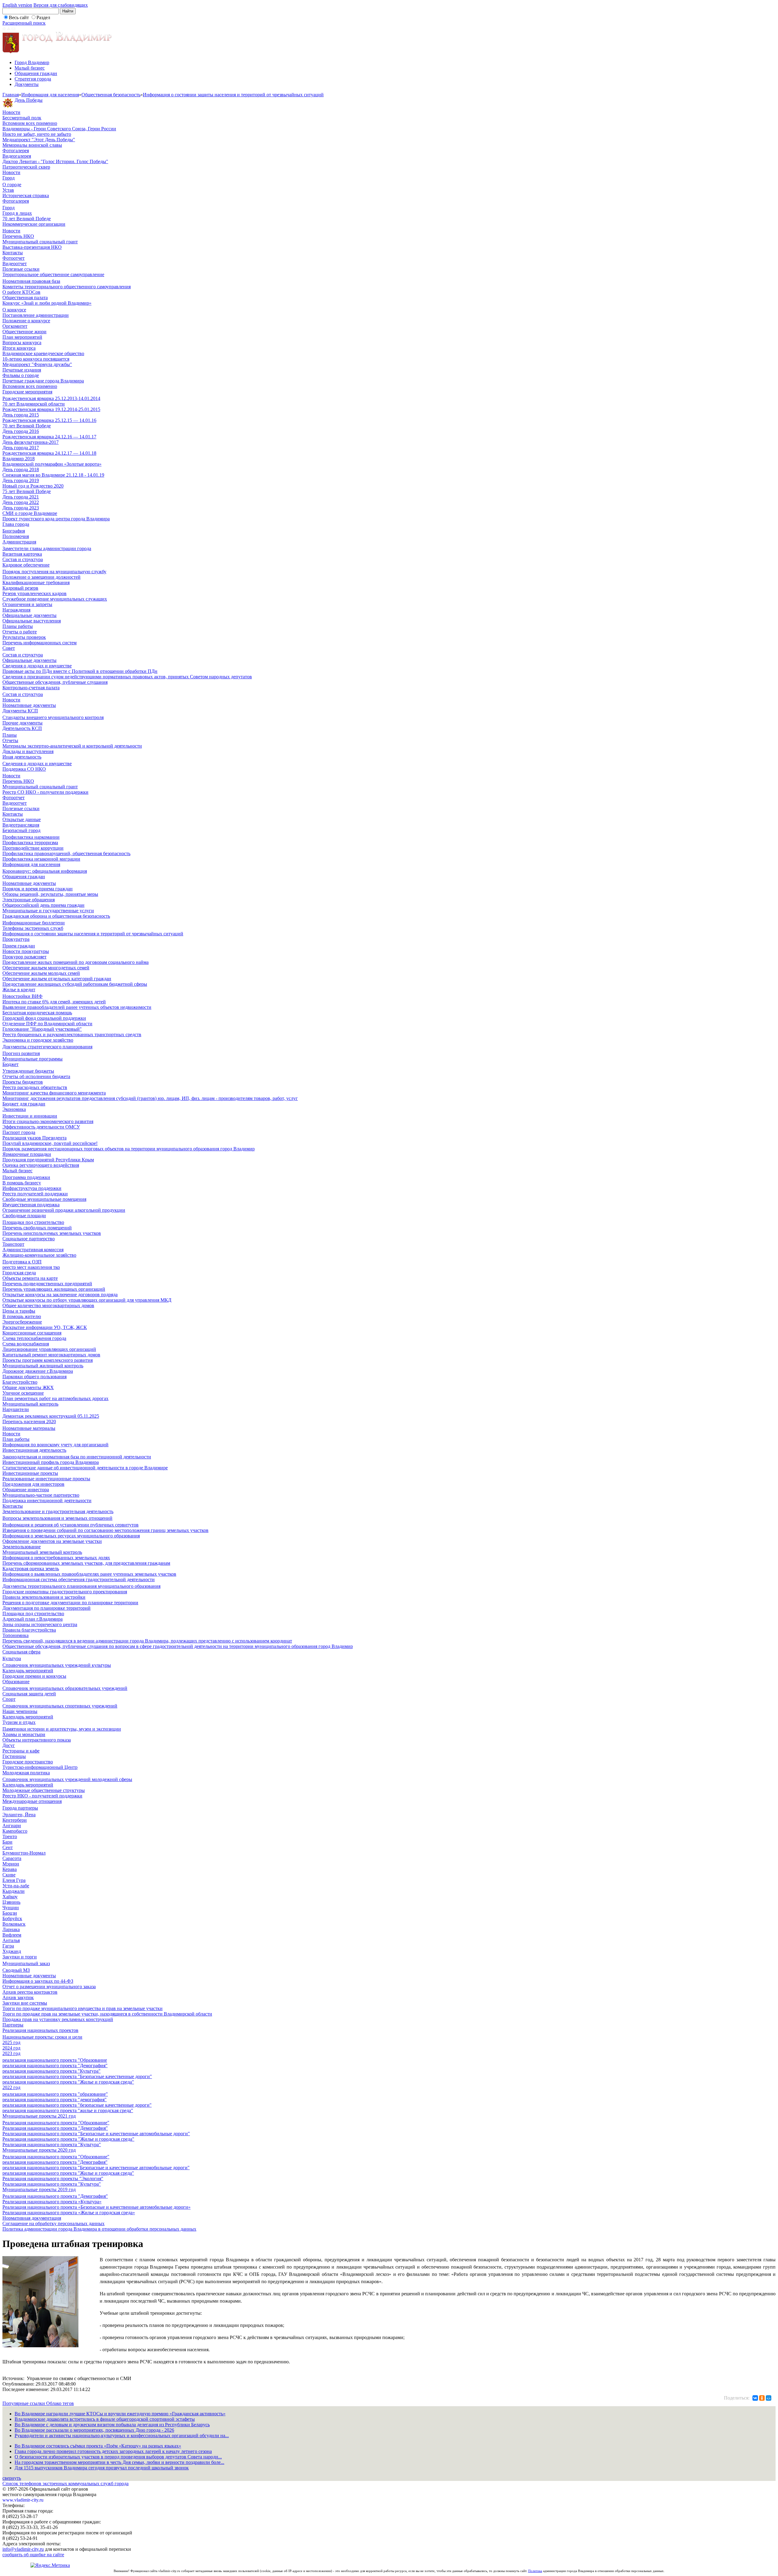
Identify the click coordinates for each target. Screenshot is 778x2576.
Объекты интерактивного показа (37, 1740)
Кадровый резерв (20, 588)
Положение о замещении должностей (41, 577)
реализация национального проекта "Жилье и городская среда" (68, 2082)
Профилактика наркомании (31, 837)
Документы (27, 84)
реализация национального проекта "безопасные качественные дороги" (77, 2105)
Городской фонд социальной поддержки (44, 1018)
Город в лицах (17, 213)
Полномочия (16, 536)
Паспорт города (19, 1132)
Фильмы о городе (21, 375)
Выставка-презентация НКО (32, 247)
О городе (12, 185)
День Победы (29, 100)
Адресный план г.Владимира (33, 1619)
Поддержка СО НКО (24, 769)
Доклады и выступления (28, 751)
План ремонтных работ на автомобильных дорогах (55, 1398)
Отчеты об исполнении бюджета (36, 1076)
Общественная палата (25, 298)
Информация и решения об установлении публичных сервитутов (71, 1525)
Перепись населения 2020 (29, 1422)
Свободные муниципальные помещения (44, 1199)
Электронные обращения (29, 900)
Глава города (16, 524)
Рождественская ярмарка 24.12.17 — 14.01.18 (49, 453)
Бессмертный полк (22, 118)
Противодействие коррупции (33, 848)
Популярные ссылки (24, 2403)
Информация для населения (50, 95)
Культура (12, 1658)
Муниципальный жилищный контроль (43, 1366)
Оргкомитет (15, 326)
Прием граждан (19, 946)
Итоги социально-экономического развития (48, 1121)
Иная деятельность (22, 757)
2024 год (11, 2048)
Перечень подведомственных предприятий (47, 1284)
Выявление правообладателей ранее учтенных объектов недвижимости (77, 1007)
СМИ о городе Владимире (30, 513)
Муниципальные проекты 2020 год (39, 2150)
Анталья (11, 1940)
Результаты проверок (24, 637)
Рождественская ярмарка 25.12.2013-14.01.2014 (51, 398)
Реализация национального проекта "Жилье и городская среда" (68, 2139)
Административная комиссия (33, 1250)
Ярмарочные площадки (27, 1154)
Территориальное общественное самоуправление (53, 274)
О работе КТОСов (21, 292)
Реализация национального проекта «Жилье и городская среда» (69, 2213)
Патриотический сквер (26, 167)
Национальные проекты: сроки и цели (42, 2037)
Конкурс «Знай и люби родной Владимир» (47, 303)
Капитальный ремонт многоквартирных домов (51, 1355)
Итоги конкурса (19, 348)
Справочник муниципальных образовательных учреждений (65, 1688)
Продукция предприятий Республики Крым (48, 1160)
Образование (16, 1682)
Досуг (9, 1745)
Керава (10, 1869)
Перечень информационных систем (40, 643)
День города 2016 (21, 431)
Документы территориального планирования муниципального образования (81, 1586)
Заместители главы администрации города (47, 548)
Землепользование (22, 1547)
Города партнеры (20, 1808)
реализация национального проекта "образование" (55, 2094)
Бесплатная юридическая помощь (37, 1013)
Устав (8, 190)
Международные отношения (32, 1801)
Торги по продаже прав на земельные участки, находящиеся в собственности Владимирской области (107, 2014)
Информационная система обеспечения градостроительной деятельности (79, 1579)
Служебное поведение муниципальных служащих (55, 599)
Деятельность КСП (22, 728)
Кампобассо (15, 1831)
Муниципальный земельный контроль (42, 1552)
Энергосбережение (22, 1322)
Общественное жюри (24, 332)
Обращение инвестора (26, 1490)
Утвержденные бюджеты (28, 1071)
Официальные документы (29, 615)
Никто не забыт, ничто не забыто (37, 134)
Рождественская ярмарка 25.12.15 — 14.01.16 (49, 420)
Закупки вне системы (25, 2003)
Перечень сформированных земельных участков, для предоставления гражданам (86, 1563)
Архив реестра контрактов (30, 1992)
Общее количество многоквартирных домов (48, 1305)
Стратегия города (33, 79)
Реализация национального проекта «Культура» (52, 2202)
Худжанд (12, 1951)
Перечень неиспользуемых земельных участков (52, 1233)
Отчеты (10, 740)
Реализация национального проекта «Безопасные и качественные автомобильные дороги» (96, 2207)
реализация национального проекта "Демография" (55, 2066)
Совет (9, 648)
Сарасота (12, 1858)
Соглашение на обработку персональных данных (53, 2223)
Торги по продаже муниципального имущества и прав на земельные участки (83, 2008)
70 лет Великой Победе (27, 219)
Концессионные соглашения (32, 1333)
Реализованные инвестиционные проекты (46, 1479)
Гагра (8, 1946)
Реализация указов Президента (34, 1138)
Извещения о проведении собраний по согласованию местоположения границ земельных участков (105, 1530)
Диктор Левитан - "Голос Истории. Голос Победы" (55, 161)
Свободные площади (24, 1216)
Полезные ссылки (21, 269)
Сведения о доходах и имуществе (37, 666)
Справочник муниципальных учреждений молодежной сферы (67, 1779)
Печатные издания (22, 370)
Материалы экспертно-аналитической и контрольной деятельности (72, 746)
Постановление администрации (36, 315)
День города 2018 (21, 469)
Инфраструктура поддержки (32, 1188)
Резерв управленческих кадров (34, 593)
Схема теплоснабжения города (34, 1338)
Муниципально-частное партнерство (41, 1495)
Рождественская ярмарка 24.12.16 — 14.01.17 (49, 437)
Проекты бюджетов (23, 1082)
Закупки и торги (20, 1957)
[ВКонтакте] (755, 2398)
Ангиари (12, 1826)
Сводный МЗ (16, 1970)
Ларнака (11, 1929)
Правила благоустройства (29, 1630)
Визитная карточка (22, 554)
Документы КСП (20, 711)
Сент (8, 1847)
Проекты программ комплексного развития (48, 1360)
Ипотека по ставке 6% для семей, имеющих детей (54, 1002)
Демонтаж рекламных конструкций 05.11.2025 (51, 1416)
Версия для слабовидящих (61, 5)
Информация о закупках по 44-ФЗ (38, 1981)
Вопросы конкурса (22, 343)
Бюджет (10, 1064)
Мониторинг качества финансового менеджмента (54, 1093)
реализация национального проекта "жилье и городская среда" (68, 2110)
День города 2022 (21, 502)
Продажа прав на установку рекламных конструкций (58, 2019)
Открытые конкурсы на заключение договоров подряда (60, 1295)
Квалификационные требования (36, 582)
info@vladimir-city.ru (23, 2549)
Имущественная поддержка (31, 1205)
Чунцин (11, 1908)
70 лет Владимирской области (34, 404)
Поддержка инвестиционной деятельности (47, 1500)
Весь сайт (19, 17)
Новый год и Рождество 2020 (33, 486)
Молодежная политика (26, 1773)
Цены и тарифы (19, 1311)
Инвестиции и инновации (30, 1116)
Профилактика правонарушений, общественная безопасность (66, 853)
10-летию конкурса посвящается (36, 359)
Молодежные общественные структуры (44, 1790)
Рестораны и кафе (21, 1751)
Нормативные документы (29, 705)
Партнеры (13, 2025)
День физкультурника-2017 (31, 442)
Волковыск (14, 1924)
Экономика (14, 1109)
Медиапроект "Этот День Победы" (39, 140)
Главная (11, 95)
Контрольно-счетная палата (31, 688)
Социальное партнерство (29, 1239)
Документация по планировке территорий (46, 1608)
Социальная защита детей (29, 1694)
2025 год (11, 2042)
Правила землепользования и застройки (44, 1597)
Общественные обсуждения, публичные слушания (55, 682)
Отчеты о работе (20, 632)
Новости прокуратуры (26, 951)
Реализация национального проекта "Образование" (56, 2123)
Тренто (10, 1836)
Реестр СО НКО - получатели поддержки (45, 792)
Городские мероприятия (27, 392)
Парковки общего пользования (34, 1377)
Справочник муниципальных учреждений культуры (57, 1665)
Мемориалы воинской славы (32, 145)
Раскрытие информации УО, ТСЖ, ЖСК (45, 1327)
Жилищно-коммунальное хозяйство (39, 1255)
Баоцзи (10, 1913)
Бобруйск (12, 1918)
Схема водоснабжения (26, 1344)
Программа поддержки (26, 1177)
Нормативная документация (32, 2218)
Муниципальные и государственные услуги (48, 911)
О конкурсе (14, 310)
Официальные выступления (32, 621)
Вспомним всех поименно (30, 123)
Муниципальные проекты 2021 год (39, 2116)
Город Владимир (32, 62)
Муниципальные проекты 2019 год (39, 2189)
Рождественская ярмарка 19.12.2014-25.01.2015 (51, 409)
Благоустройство (20, 1382)
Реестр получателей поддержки (35, 1194)
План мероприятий (22, 337)
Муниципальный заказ (26, 1963)
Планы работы (18, 626)
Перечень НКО (18, 236)
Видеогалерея (17, 156)
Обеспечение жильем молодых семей (41, 973)
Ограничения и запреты (27, 604)
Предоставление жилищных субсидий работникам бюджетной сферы (75, 984)
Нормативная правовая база (31, 281)
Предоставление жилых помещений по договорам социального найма (76, 962)
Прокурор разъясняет (24, 957)
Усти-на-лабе (16, 1886)
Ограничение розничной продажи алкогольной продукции (64, 1210)
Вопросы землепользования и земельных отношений (57, 1518)
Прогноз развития (21, 1053)
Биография (14, 531)
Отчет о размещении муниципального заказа (49, 1987)
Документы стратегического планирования (47, 1047)
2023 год (11, 2053)
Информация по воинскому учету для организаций (55, 1445)
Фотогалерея (16, 151)
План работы (16, 1439)
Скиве (9, 1875)
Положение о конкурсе (26, 321)
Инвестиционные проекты (30, 1473)
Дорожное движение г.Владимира (38, 1371)
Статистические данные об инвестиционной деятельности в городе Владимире (85, 1468)
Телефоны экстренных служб (33, 928)
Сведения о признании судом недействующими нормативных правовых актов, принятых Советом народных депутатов (127, 677)
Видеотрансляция (21, 825)
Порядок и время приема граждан (38, 889)
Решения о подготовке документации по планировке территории (70, 1603)
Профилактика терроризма (30, 843)
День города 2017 (21, 448)
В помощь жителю (22, 1316)
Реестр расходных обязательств (35, 1087)
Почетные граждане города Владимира (43, 381)
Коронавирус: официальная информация (45, 871)
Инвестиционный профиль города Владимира (51, 1462)
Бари (7, 1842)
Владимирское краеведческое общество (43, 353)
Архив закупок (18, 1997)
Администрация (19, 542)
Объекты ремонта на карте (30, 1278)
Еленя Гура (14, 1880)
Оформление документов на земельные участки (52, 1541)
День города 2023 (21, 508)
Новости (11, 112)
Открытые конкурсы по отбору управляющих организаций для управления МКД (87, 1300)
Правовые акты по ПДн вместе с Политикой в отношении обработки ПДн (80, 671)
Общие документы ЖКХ (28, 1387)
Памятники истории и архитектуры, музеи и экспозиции (62, 1729)
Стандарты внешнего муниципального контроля (53, 717)
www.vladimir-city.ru (23, 2500)
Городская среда (19, 1273)
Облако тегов (60, 2403)
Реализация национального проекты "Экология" (53, 2179)
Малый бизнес (30, 68)
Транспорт (13, 1244)
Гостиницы (14, 1756)
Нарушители (16, 1409)
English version (17, 5)
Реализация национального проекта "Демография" (55, 2128)
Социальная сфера (21, 1652)
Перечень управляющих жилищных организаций (54, 1289)
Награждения (16, 610)
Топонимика (15, 1635)
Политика (535, 2571)
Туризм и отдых (19, 1722)
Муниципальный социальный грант (40, 242)
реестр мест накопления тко (31, 1267)
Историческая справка (26, 195)
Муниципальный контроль (30, 1404)
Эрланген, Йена (19, 1815)
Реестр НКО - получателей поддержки (42, 1796)
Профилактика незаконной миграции (41, 859)
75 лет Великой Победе (27, 491)
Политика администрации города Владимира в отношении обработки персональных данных (99, 2229)
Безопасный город (21, 830)
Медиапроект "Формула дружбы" (37, 364)
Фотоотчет (14, 258)
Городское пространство (28, 1762)
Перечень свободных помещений (37, 1228)
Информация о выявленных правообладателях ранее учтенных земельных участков (89, 1574)
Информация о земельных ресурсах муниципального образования (71, 1536)
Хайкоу (10, 1897)
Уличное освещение (23, 1393)
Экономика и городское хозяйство (38, 1040)
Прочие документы (22, 723)
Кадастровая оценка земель (31, 1569)
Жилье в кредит (19, 990)
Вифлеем (12, 1935)
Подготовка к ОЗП (22, 1262)
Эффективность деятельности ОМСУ (41, 1127)
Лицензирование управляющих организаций (49, 1349)
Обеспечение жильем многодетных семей (46, 968)
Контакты (13, 253)
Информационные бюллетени (34, 923)
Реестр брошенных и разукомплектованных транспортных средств (72, 1035)
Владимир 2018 (19, 459)
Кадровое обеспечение (26, 565)
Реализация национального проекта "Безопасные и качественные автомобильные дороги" (96, 2134)
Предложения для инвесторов (33, 1484)
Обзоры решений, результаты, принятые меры (50, 894)
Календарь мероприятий (28, 1671)
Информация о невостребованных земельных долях (56, 1558)
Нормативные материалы (29, 1428)
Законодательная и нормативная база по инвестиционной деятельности (77, 1457)
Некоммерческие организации (34, 224)
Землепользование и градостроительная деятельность (58, 1511)
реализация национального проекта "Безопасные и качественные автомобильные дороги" (96, 2168)
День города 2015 (21, 415)
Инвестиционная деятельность (34, 1450)
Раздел (43, 17)
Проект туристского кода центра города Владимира (56, 519)
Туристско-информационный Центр (40, 1767)
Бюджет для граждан (24, 1104)
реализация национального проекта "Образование (55, 2060)
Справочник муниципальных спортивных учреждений (60, 1706)
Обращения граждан (36, 73)
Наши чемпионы (20, 1711)
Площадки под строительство (33, 1222)
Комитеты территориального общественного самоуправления (67, 287)
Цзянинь (11, 1902)
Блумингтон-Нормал (24, 1853)
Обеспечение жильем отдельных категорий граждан (57, 979)
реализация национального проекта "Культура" (52, 2071)
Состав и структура (23, 559)
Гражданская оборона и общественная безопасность (56, 916)
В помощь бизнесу (22, 1183)
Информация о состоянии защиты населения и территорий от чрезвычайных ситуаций (233, 95)
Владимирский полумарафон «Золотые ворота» (52, 464)
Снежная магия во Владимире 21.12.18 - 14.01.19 (53, 475)
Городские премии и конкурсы (34, 1676)
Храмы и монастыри (24, 1734)
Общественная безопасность (111, 95)
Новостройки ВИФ (22, 996)
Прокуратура (16, 939)
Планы (10, 735)
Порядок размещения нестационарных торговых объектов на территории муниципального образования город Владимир (129, 1149)
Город (9, 178)
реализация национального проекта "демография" (55, 2100)
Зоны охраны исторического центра (40, 1624)
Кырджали (14, 1891)
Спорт (9, 1699)
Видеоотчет (15, 264)
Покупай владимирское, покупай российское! (50, 1143)
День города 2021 (21, 497)
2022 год (11, 2087)
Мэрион (11, 1864)
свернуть (12, 2478)
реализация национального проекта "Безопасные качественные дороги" (77, 2076)
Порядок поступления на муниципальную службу (54, 572)
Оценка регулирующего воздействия (41, 1165)
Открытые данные (22, 819)
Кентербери (15, 1820)
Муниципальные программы (33, 1059)
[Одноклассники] (762, 2398)
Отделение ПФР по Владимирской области (47, 1024)
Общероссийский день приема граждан (43, 905)
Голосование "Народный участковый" (42, 1029)
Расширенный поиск (24, 23)
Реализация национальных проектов (40, 2030)
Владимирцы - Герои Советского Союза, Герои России (59, 129)
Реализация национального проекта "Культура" (52, 2144)
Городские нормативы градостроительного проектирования (65, 1592)
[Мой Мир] (769, 2398)
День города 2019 (21, 480)
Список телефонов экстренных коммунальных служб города (65, 2484)
